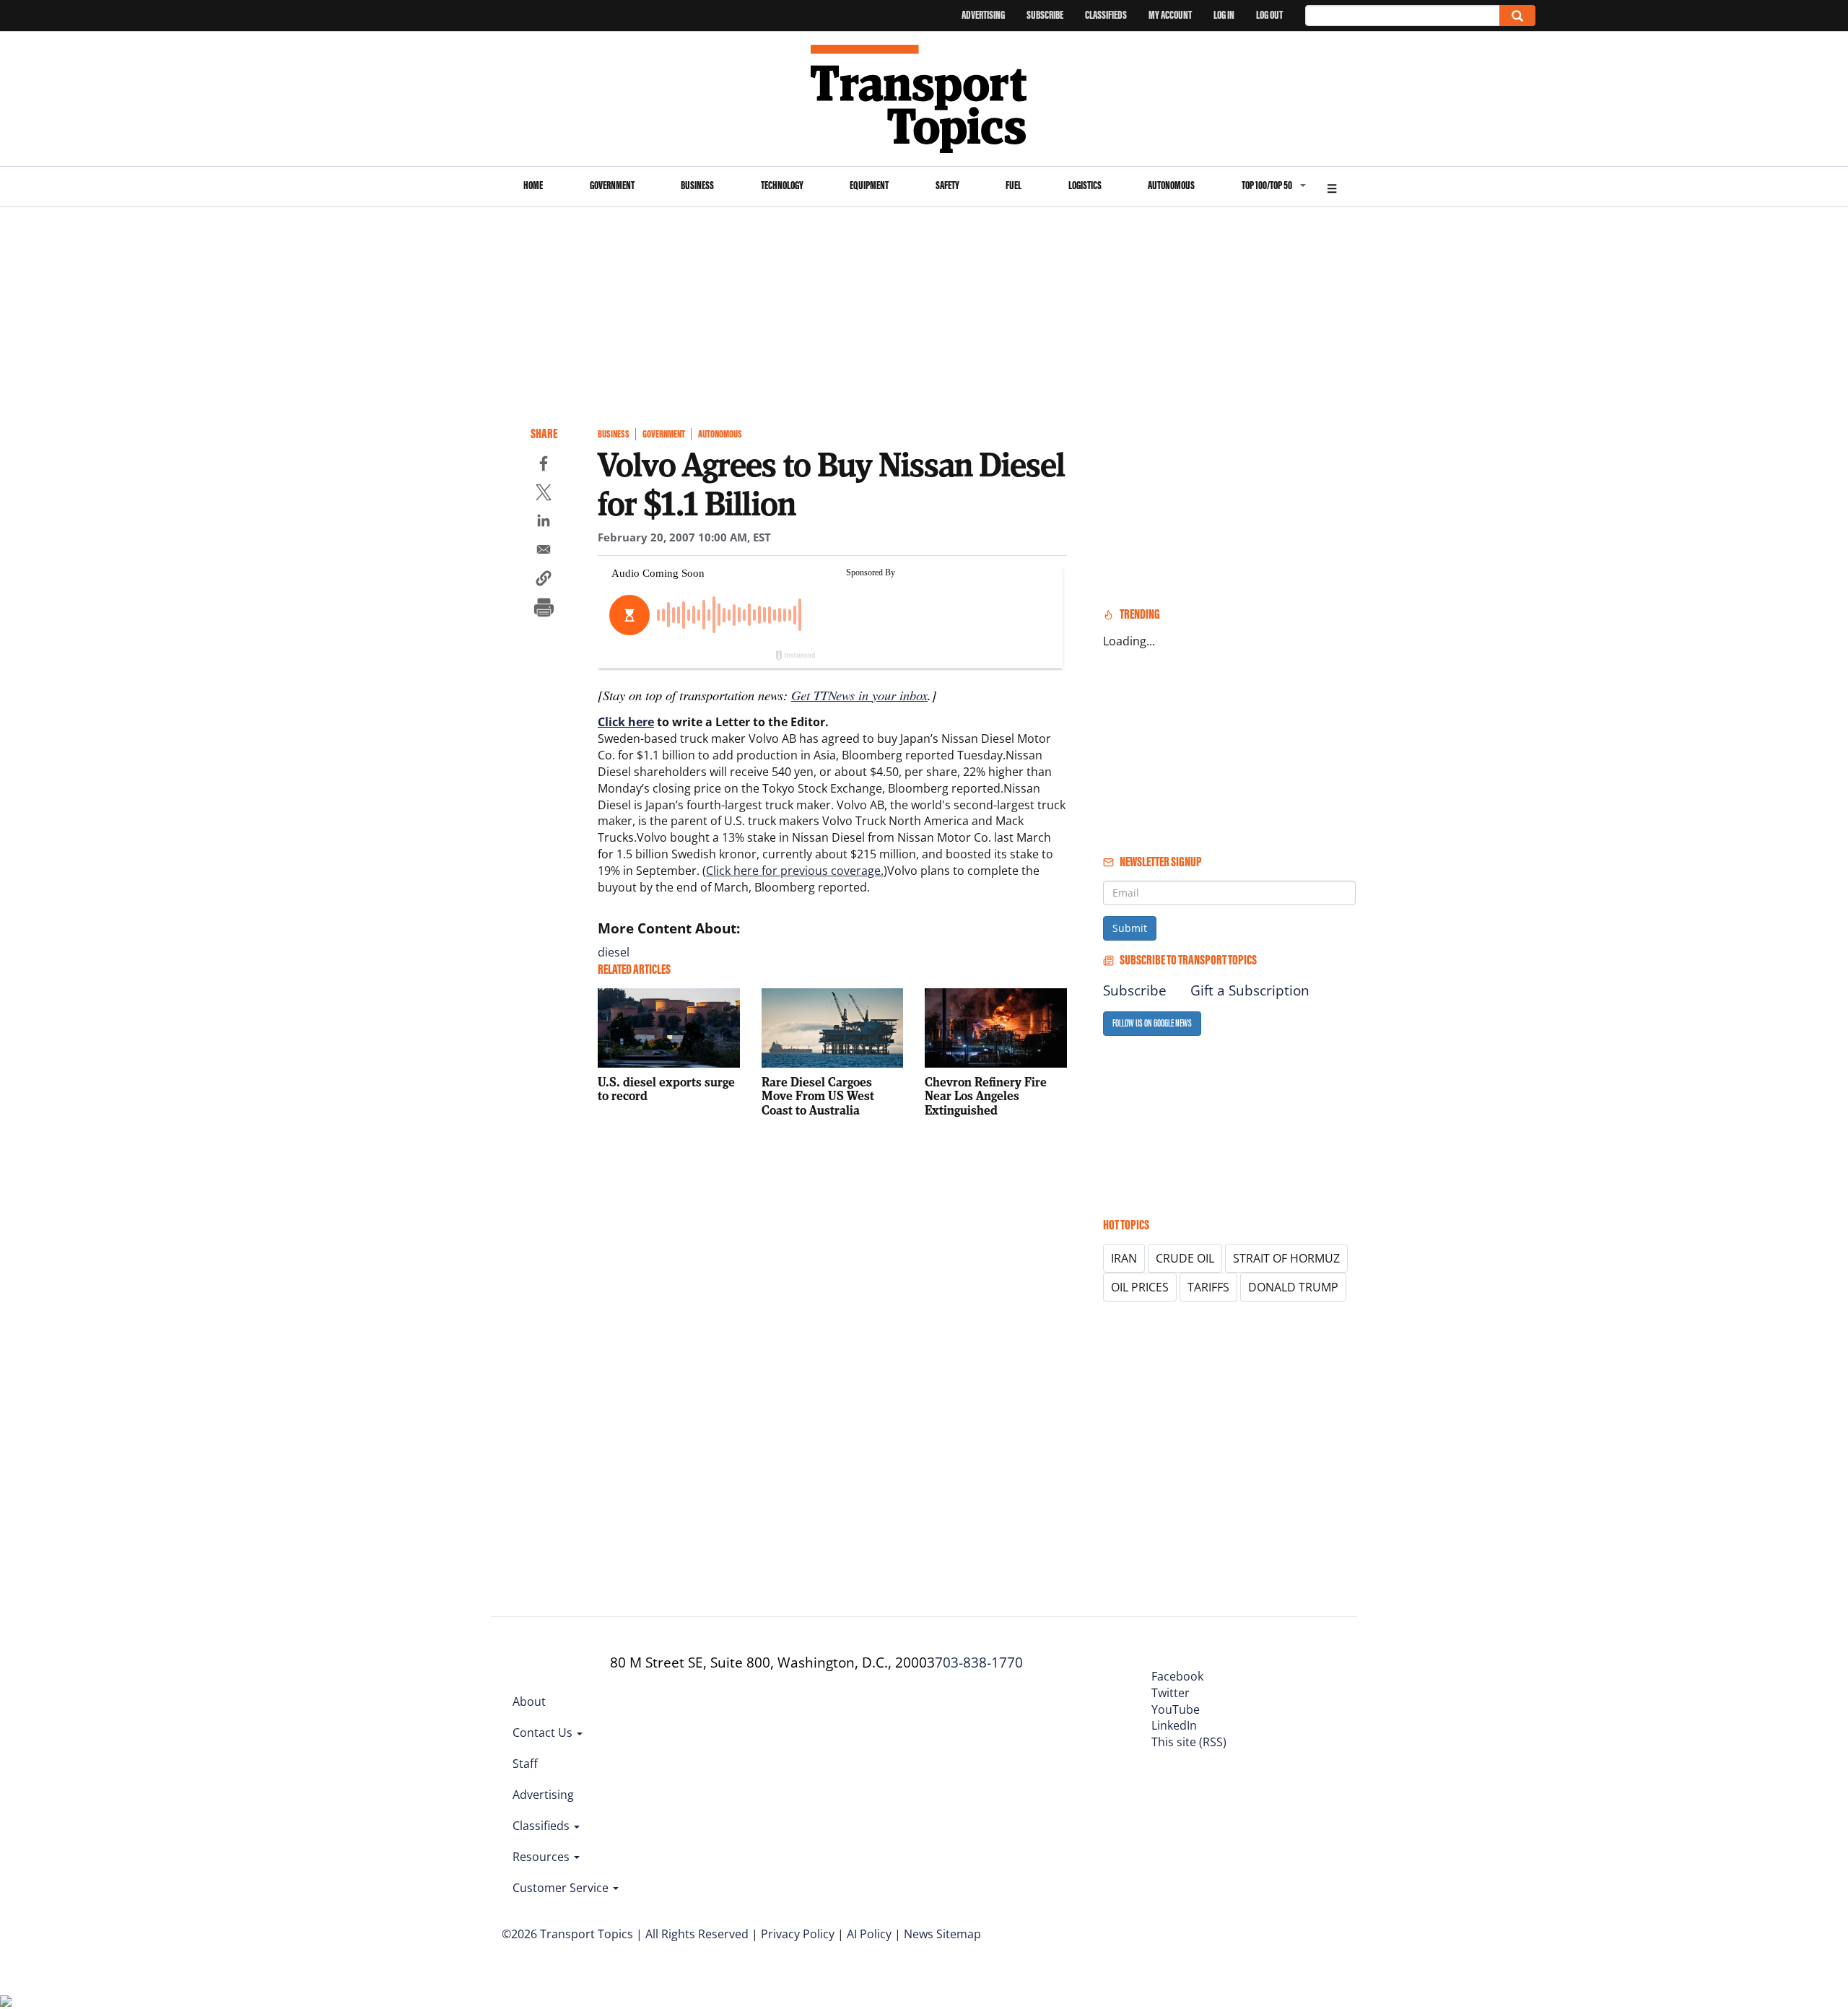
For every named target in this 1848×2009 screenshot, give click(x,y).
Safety (947, 185)
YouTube (1176, 1709)
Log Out (1269, 15)
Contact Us (544, 1733)
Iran (1124, 1258)
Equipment (869, 185)
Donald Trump (1293, 1287)
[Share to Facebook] (544, 466)
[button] (544, 580)
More (1332, 187)
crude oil (1185, 1258)
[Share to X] (544, 494)
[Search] (1517, 16)
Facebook (1177, 1676)
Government (612, 185)
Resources (542, 1857)
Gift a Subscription (1250, 990)
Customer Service (562, 1888)
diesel (614, 952)
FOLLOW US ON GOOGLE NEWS (1152, 1023)
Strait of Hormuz (1286, 1258)
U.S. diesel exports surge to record (666, 1089)
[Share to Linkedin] (544, 523)
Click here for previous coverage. (795, 871)
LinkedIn (1174, 1725)
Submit (1130, 928)
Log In (1224, 15)
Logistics (1085, 185)
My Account (1170, 15)
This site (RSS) (1189, 1742)
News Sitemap (942, 1934)
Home (533, 185)
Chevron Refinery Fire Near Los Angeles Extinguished (986, 1096)
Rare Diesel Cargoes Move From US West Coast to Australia (818, 1096)
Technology (782, 185)
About (529, 1701)
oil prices (1140, 1287)
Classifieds (1106, 15)
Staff (525, 1764)
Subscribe (1045, 15)
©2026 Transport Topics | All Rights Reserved (625, 1934)
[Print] (544, 609)
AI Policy (869, 1934)
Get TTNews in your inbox (859, 695)
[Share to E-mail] (544, 552)
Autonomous (1171, 185)
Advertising (983, 15)
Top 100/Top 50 (1267, 185)
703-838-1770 (979, 1662)
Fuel (1014, 185)
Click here (626, 722)
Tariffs (1208, 1287)
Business (697, 185)
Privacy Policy (798, 1934)
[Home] (924, 99)
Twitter (1171, 1693)
